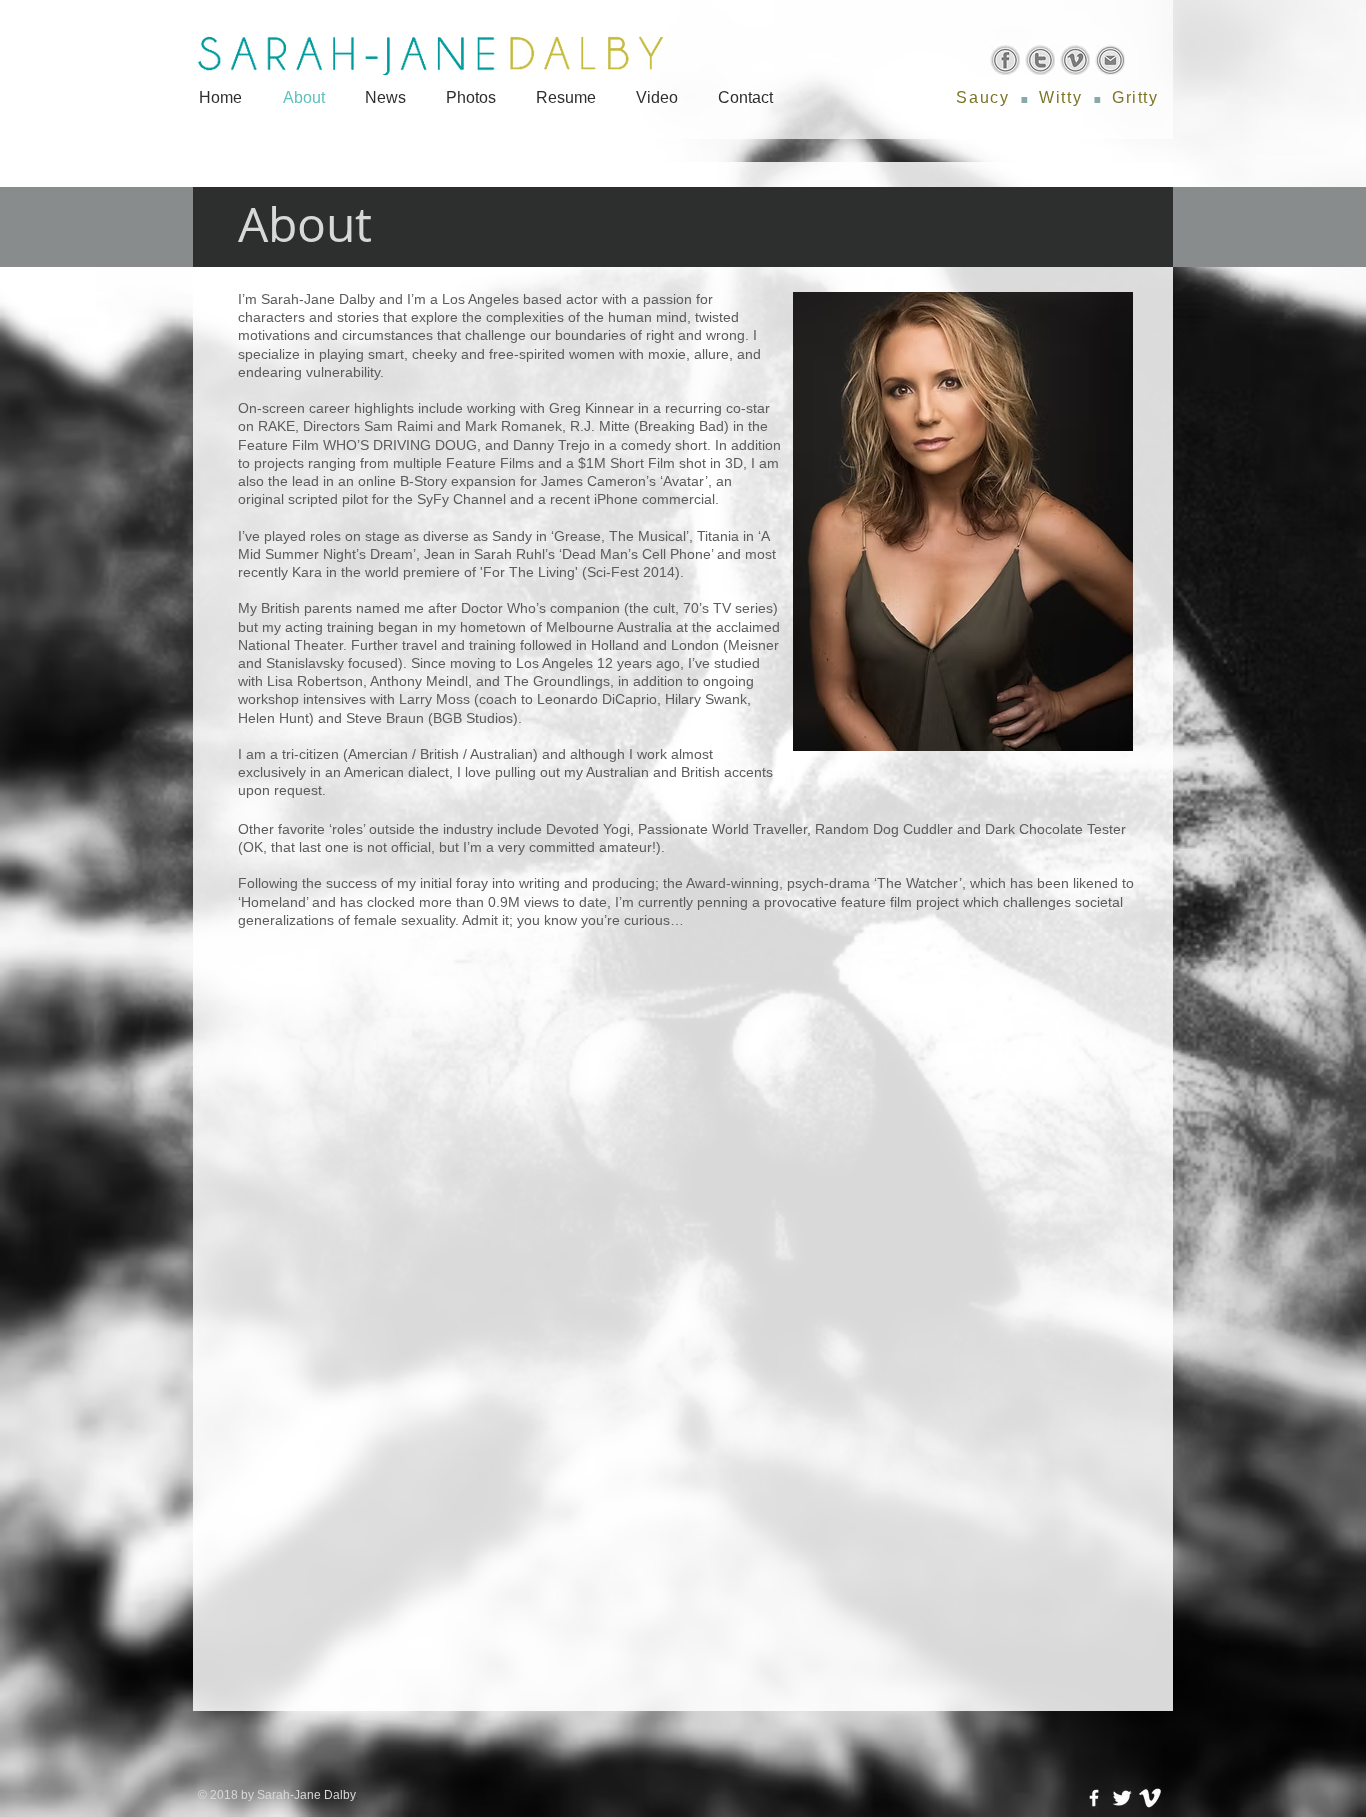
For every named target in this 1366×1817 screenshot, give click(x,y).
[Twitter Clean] (1122, 1798)
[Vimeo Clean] (1150, 1798)
